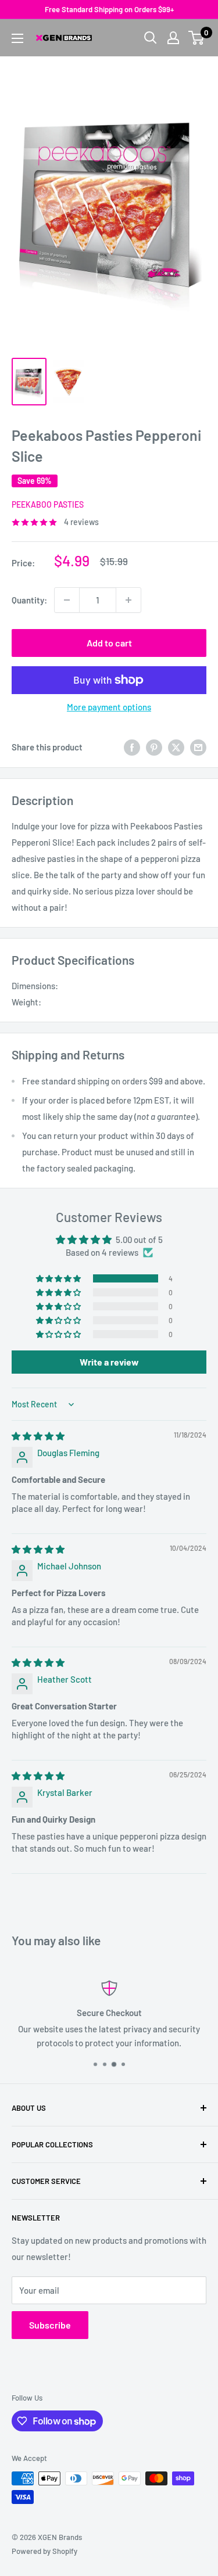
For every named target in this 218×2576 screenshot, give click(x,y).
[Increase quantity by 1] (128, 600)
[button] (59, 1278)
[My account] (173, 38)
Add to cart (109, 643)
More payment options (109, 707)
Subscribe (50, 2325)
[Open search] (151, 38)
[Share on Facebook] (132, 747)
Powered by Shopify (44, 2551)
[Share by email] (198, 747)
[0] (197, 38)
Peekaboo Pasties (48, 504)
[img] (38, 1436)
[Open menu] (17, 38)
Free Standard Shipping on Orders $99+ (109, 9)
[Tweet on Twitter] (176, 747)
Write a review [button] (109, 1362)
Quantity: (29, 600)
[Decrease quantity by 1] (67, 600)
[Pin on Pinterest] (154, 747)
